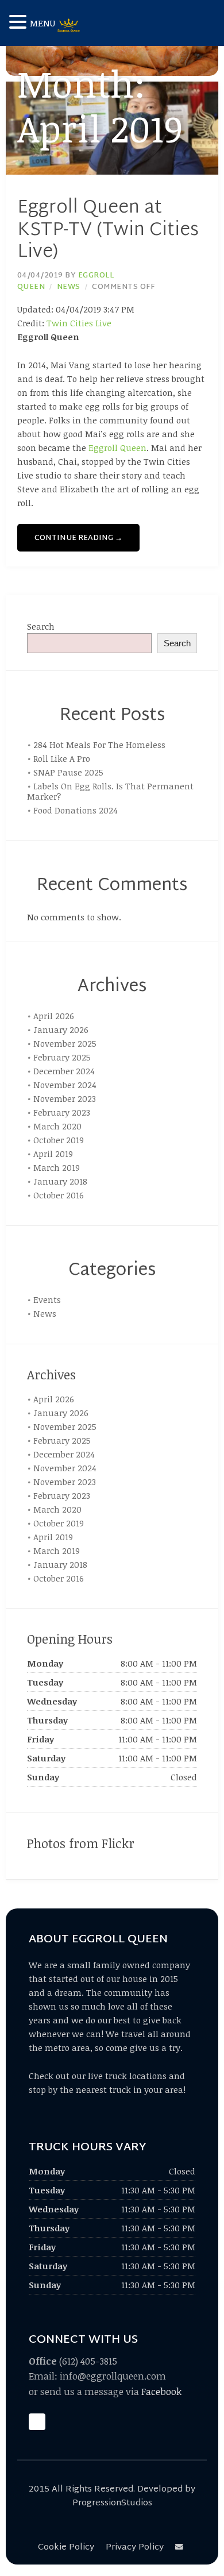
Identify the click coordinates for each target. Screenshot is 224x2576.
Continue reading (78, 538)
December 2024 (64, 1071)
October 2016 (59, 1195)
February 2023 (62, 1112)
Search (41, 626)
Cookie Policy (66, 2548)
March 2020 (57, 1126)
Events (47, 1299)
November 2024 (65, 1085)
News (69, 287)
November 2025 (65, 1043)
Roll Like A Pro (62, 758)
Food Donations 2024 (76, 810)
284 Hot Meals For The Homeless (99, 745)
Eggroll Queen (117, 448)
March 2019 (57, 1167)
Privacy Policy (135, 2548)
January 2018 (60, 1181)
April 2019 (53, 1154)
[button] (20, 22)
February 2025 (62, 1057)
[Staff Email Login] (181, 2548)
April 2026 (54, 1016)
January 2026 (61, 1029)
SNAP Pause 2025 (68, 772)
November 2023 (65, 1098)
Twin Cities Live (79, 323)
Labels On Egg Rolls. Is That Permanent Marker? (110, 791)
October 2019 (59, 1140)
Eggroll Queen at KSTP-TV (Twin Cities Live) (108, 230)
